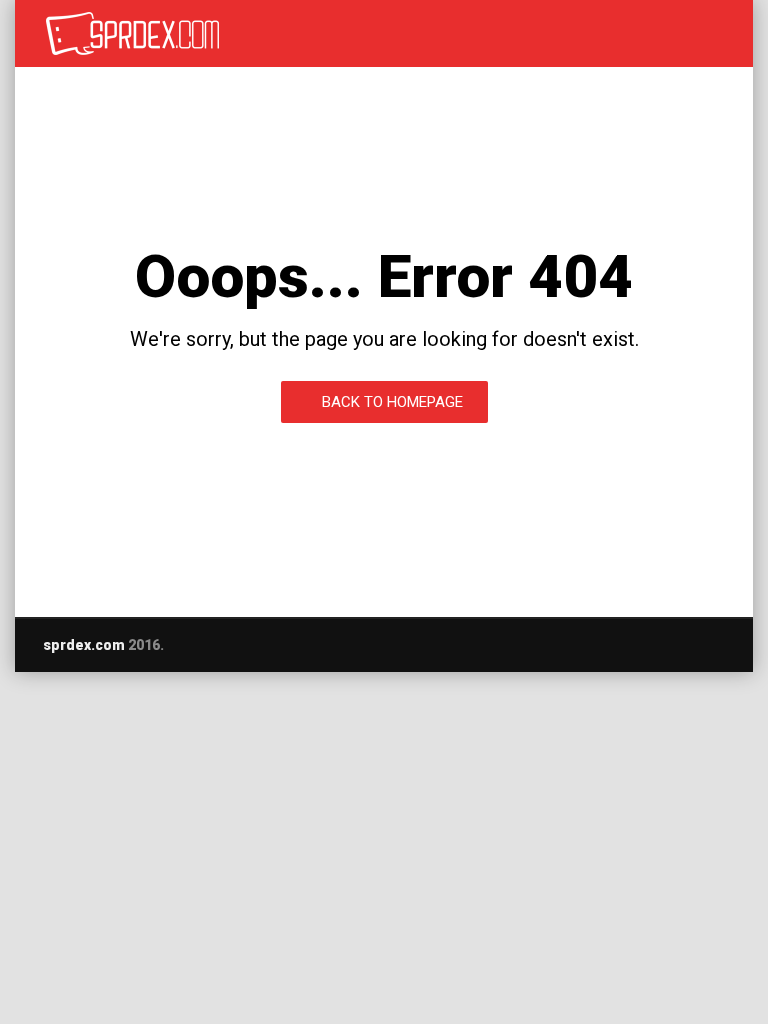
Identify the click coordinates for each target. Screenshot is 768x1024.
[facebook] (679, 644)
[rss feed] (718, 644)
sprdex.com (84, 645)
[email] (640, 644)
